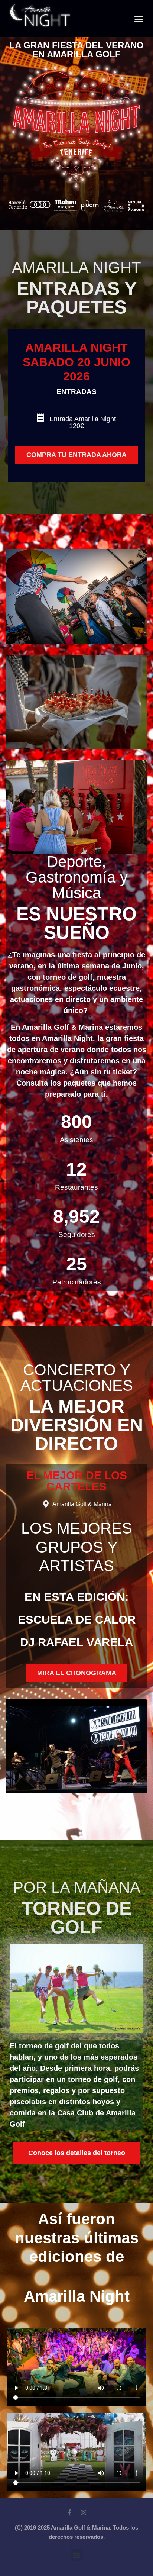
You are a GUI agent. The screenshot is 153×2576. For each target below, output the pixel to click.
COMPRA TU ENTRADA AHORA (76, 455)
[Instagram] (84, 2512)
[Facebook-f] (69, 2512)
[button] (139, 19)
